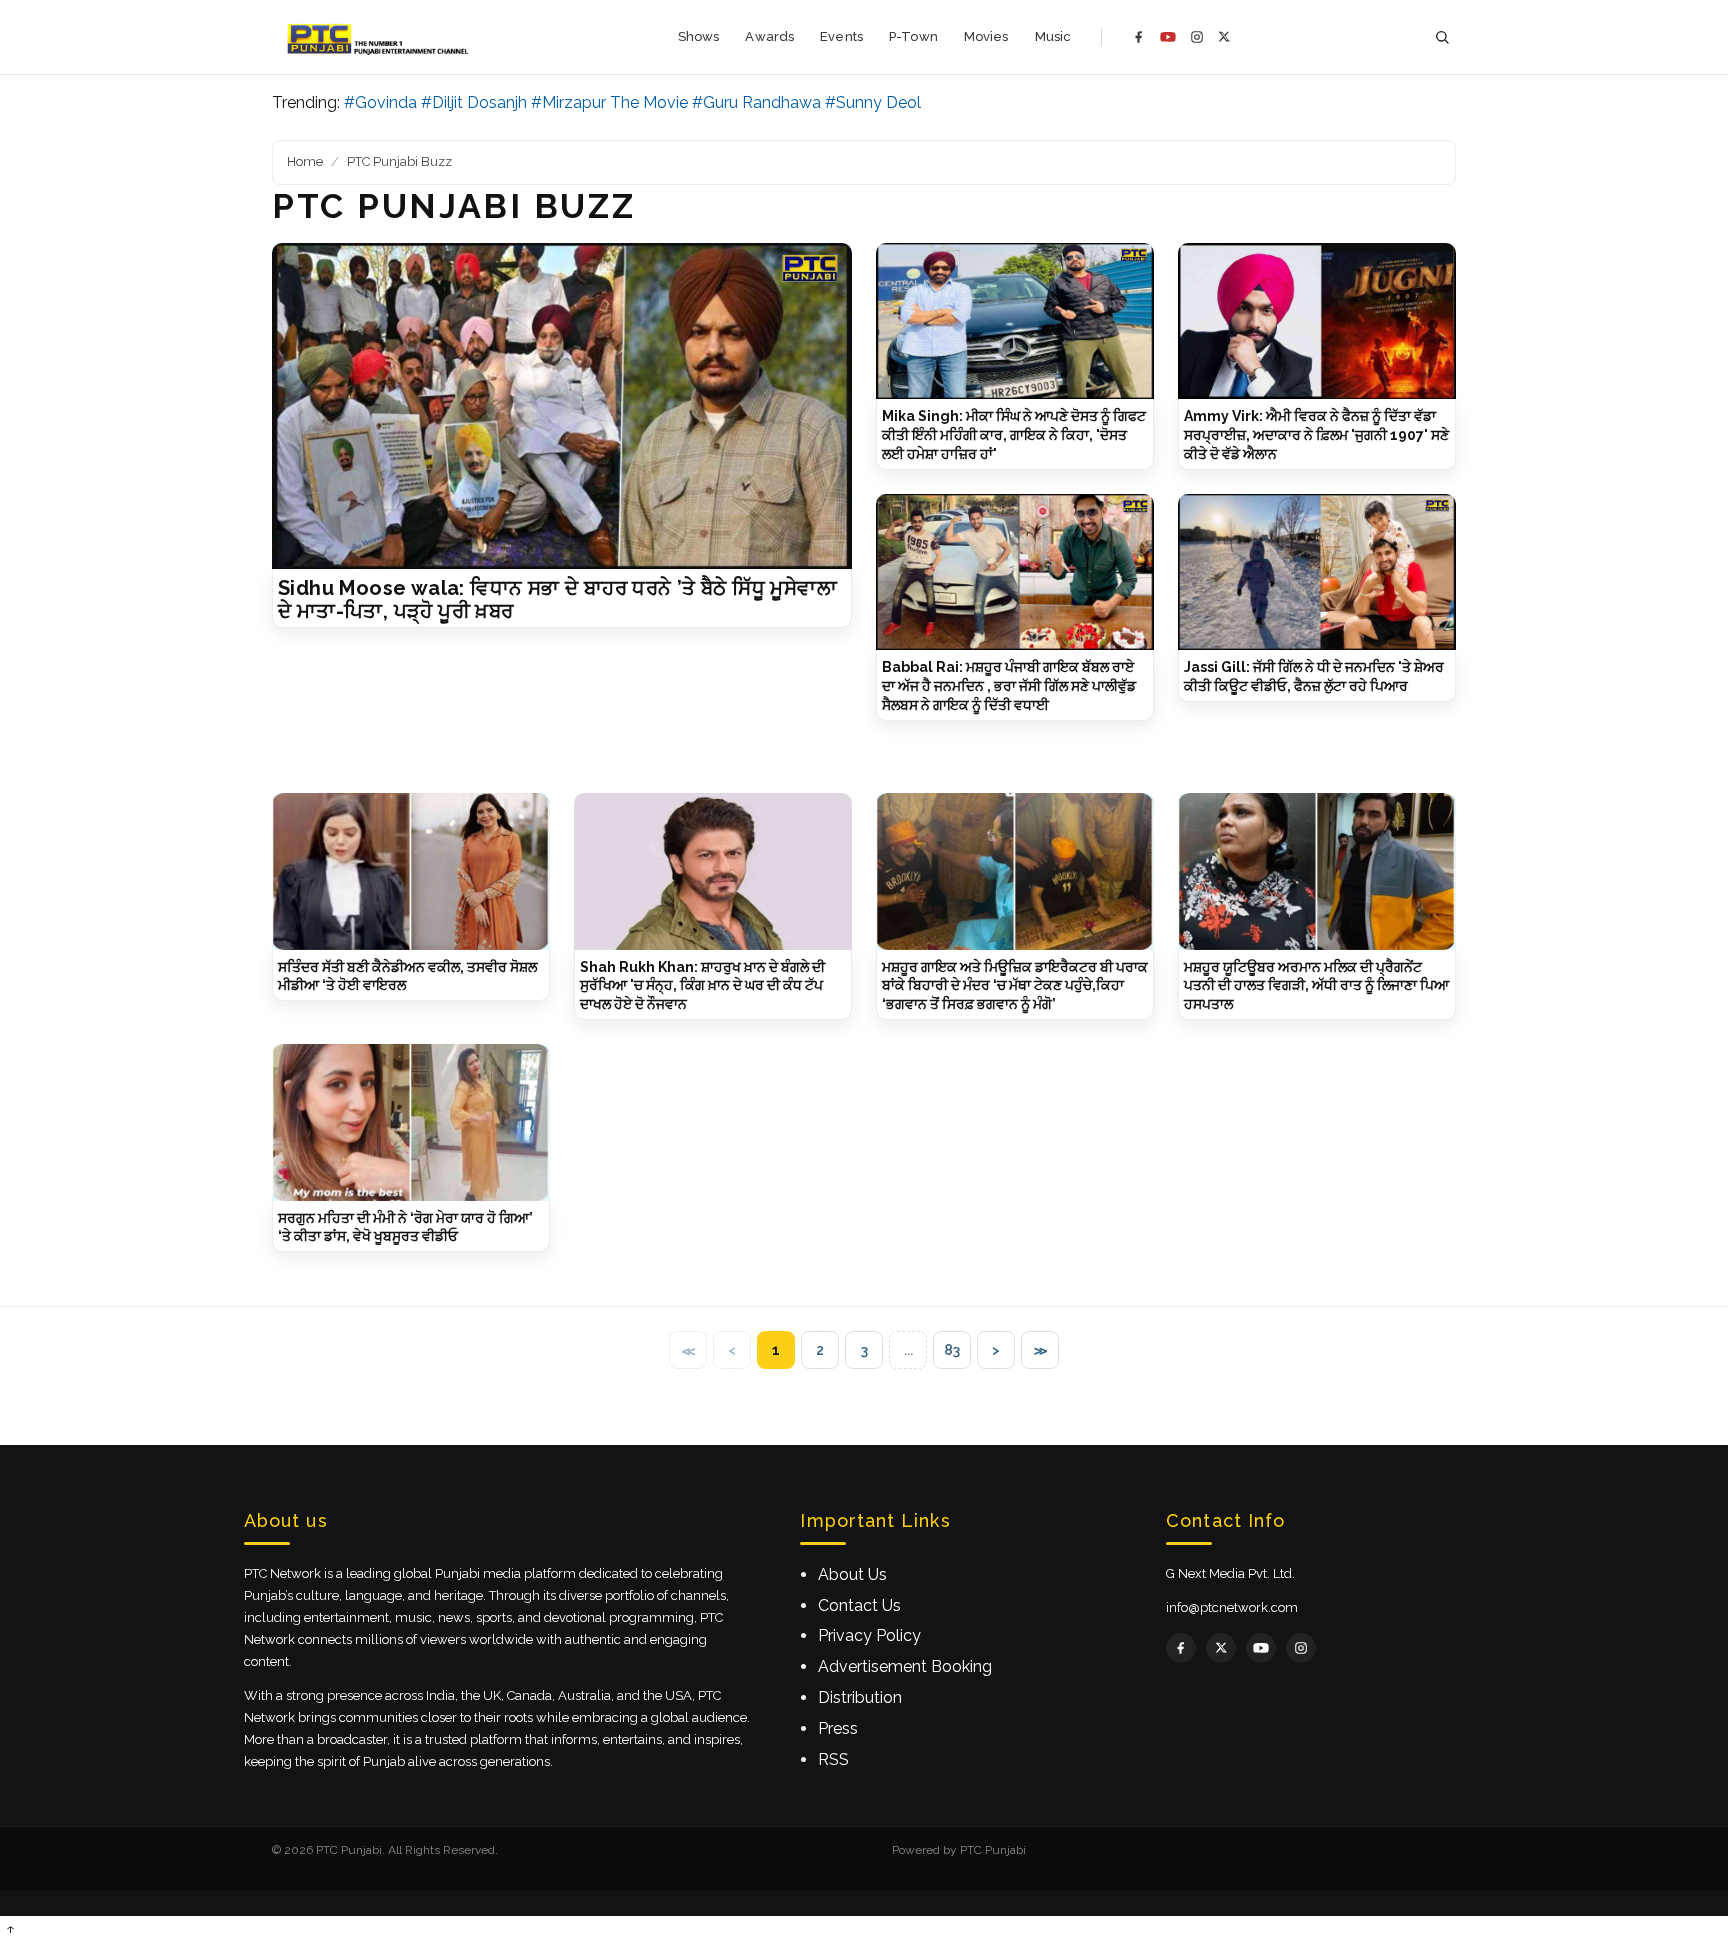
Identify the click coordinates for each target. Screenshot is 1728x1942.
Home (305, 161)
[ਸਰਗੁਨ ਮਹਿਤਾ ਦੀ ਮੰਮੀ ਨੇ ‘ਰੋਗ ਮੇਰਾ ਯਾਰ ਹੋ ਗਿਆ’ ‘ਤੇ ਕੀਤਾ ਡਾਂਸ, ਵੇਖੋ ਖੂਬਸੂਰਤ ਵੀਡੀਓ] (411, 1122)
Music (1053, 36)
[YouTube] (1168, 37)
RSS (833, 1759)
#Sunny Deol (873, 102)
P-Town (913, 36)
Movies (986, 36)
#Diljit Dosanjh (474, 102)
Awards (769, 36)
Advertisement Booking (905, 1666)
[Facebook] (1139, 37)
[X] (1224, 36)
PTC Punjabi (993, 1850)
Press (838, 1728)
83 (952, 1350)
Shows (699, 36)
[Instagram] (1197, 37)
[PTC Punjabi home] (379, 37)
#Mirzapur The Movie (609, 102)
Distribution (860, 1697)
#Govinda (380, 102)
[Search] (1442, 37)
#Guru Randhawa (756, 102)
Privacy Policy (869, 1635)
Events (841, 36)
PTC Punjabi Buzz (399, 161)
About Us (852, 1574)
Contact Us (859, 1605)
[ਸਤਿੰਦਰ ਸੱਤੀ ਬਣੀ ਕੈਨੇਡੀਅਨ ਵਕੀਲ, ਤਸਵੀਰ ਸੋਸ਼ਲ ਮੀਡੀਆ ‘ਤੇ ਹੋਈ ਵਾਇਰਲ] (411, 871)
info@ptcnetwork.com (1232, 1607)
